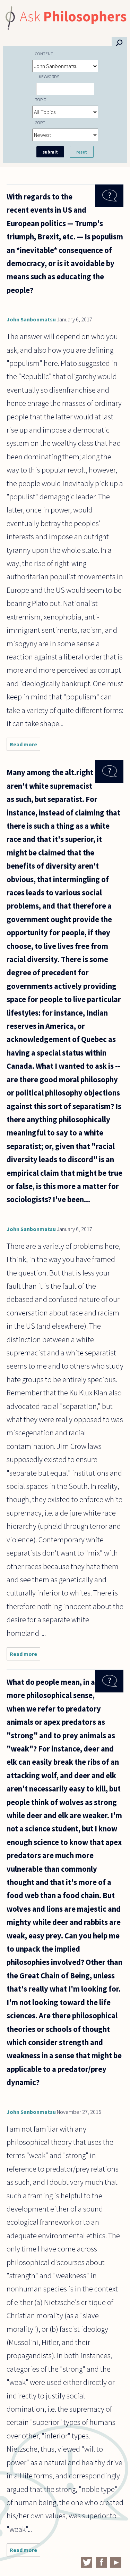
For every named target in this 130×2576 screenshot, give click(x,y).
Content (44, 54)
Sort (40, 122)
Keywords (49, 76)
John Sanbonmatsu (31, 319)
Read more (25, 746)
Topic (41, 99)
